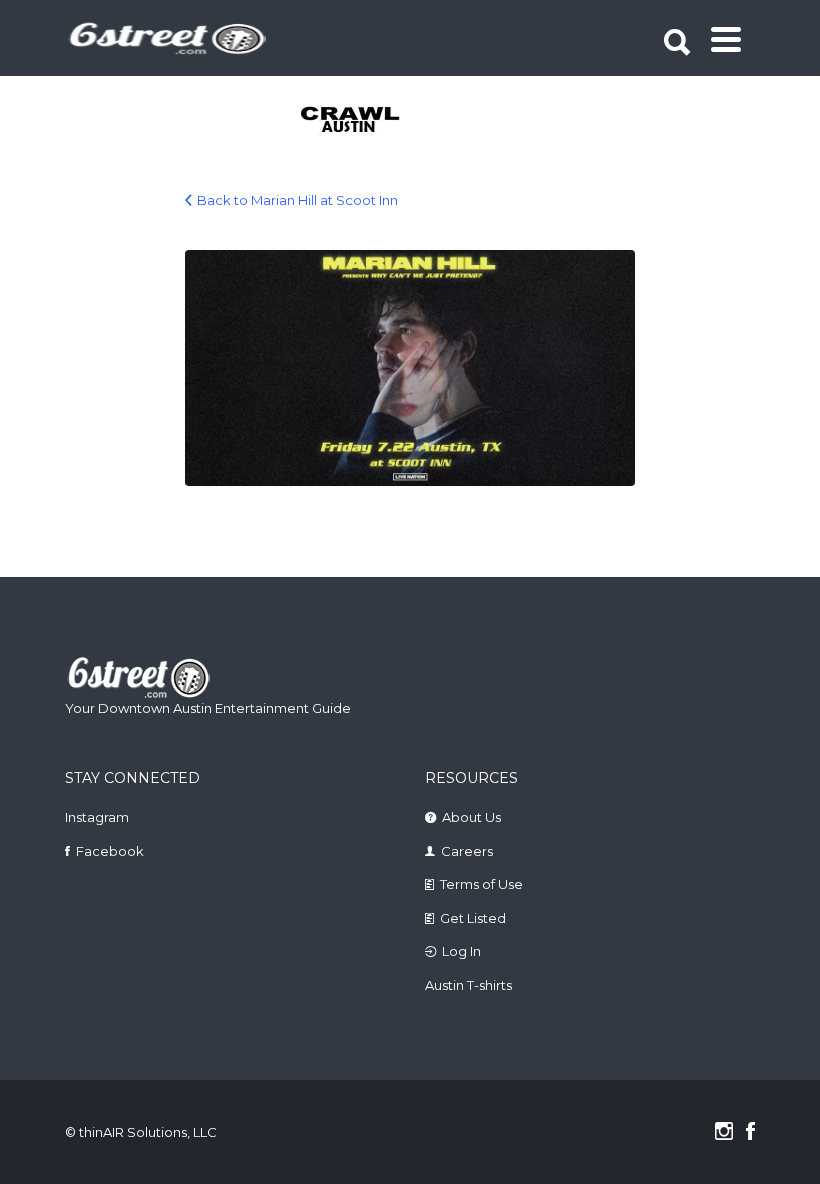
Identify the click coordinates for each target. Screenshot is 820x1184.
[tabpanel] (338, 121)
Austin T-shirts (468, 985)
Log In (461, 951)
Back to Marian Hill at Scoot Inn (297, 200)
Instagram (97, 817)
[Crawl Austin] (338, 121)
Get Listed (473, 918)
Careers (467, 851)
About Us (471, 817)
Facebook (110, 851)
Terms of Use (481, 884)
